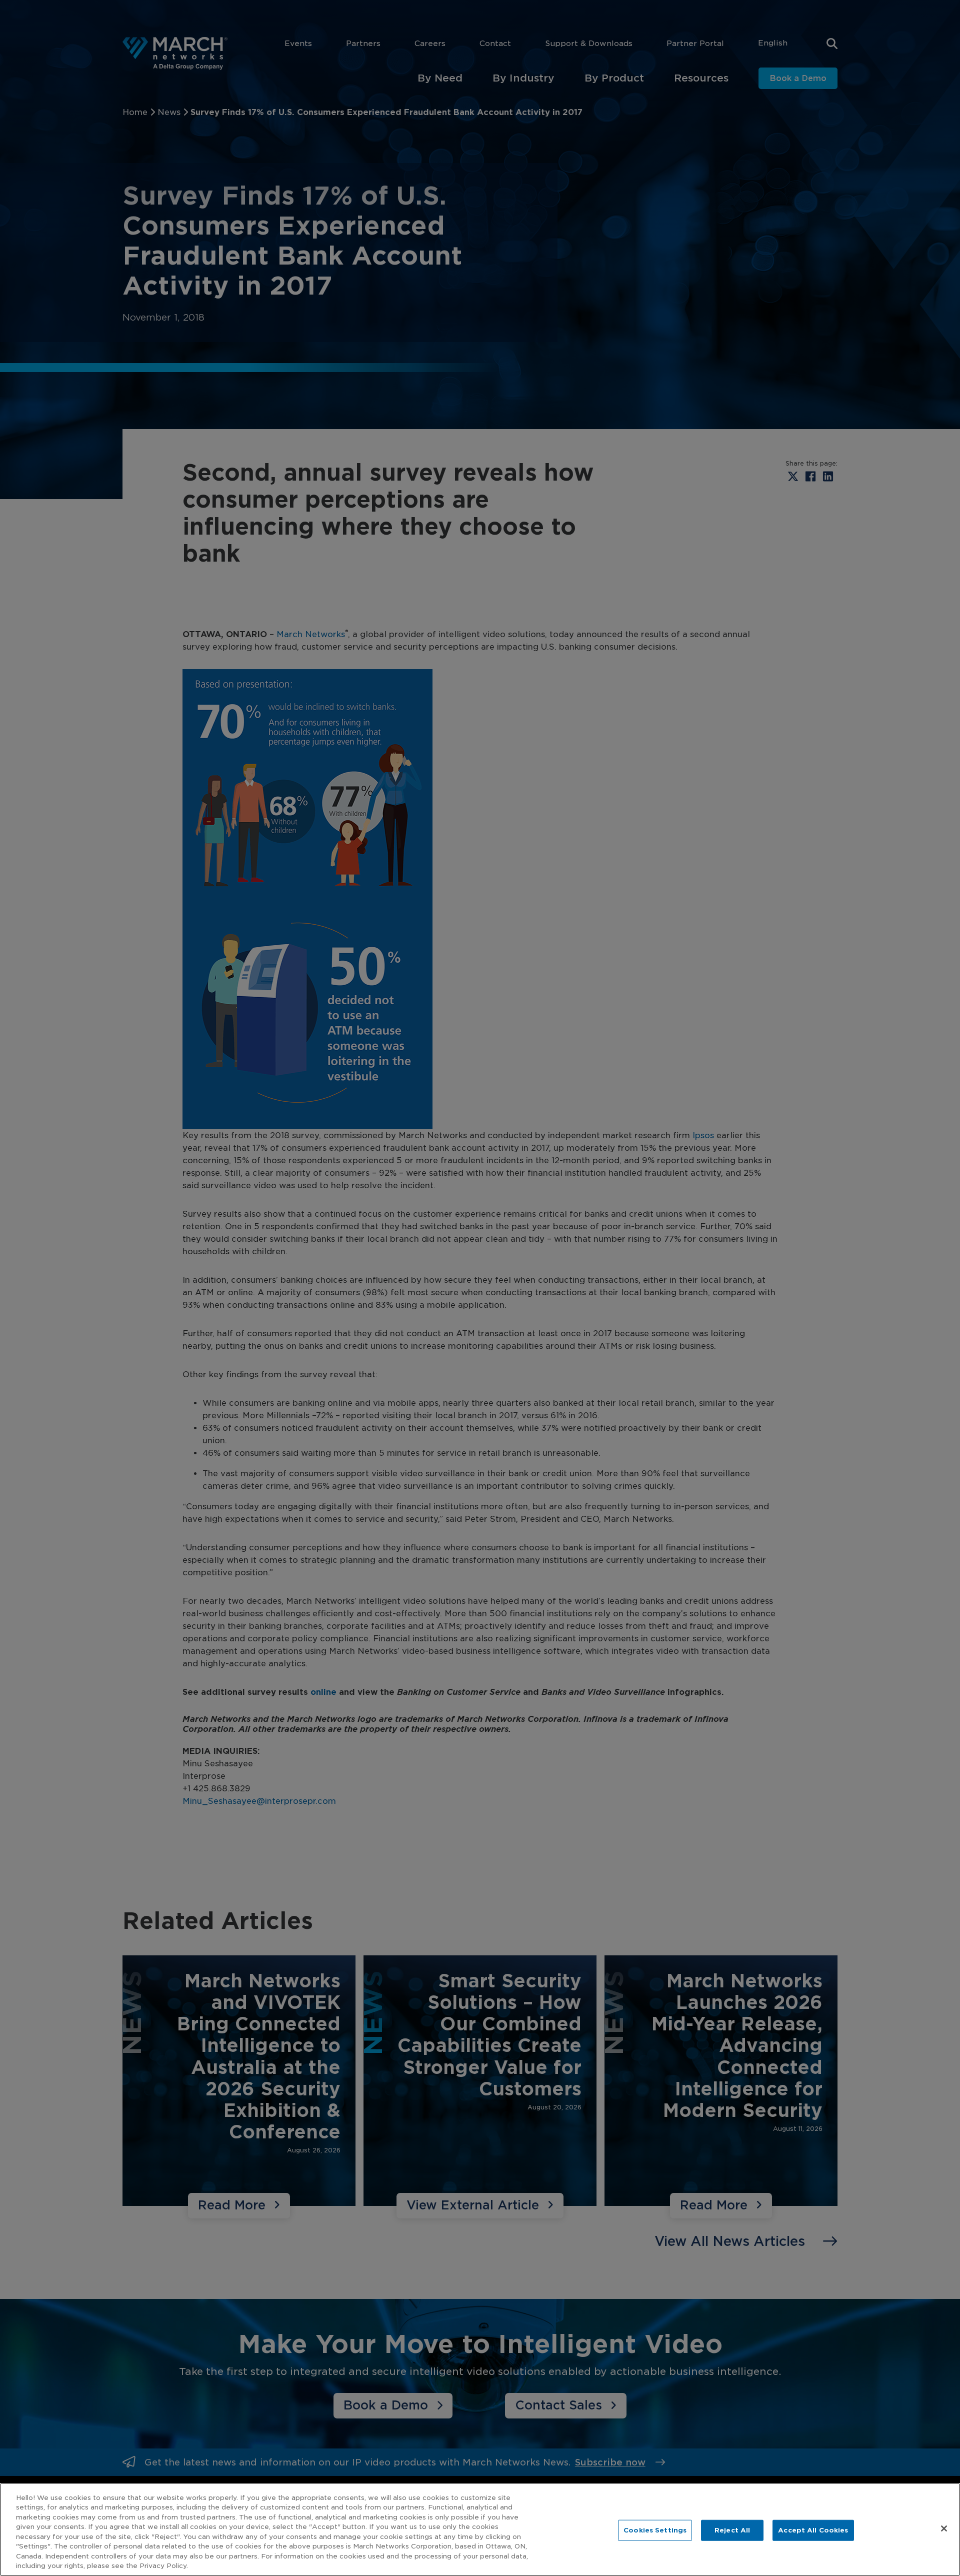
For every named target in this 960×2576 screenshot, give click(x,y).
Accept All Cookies (813, 2530)
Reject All (732, 2530)
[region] (480, 2529)
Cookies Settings (655, 2530)
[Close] (944, 2528)
